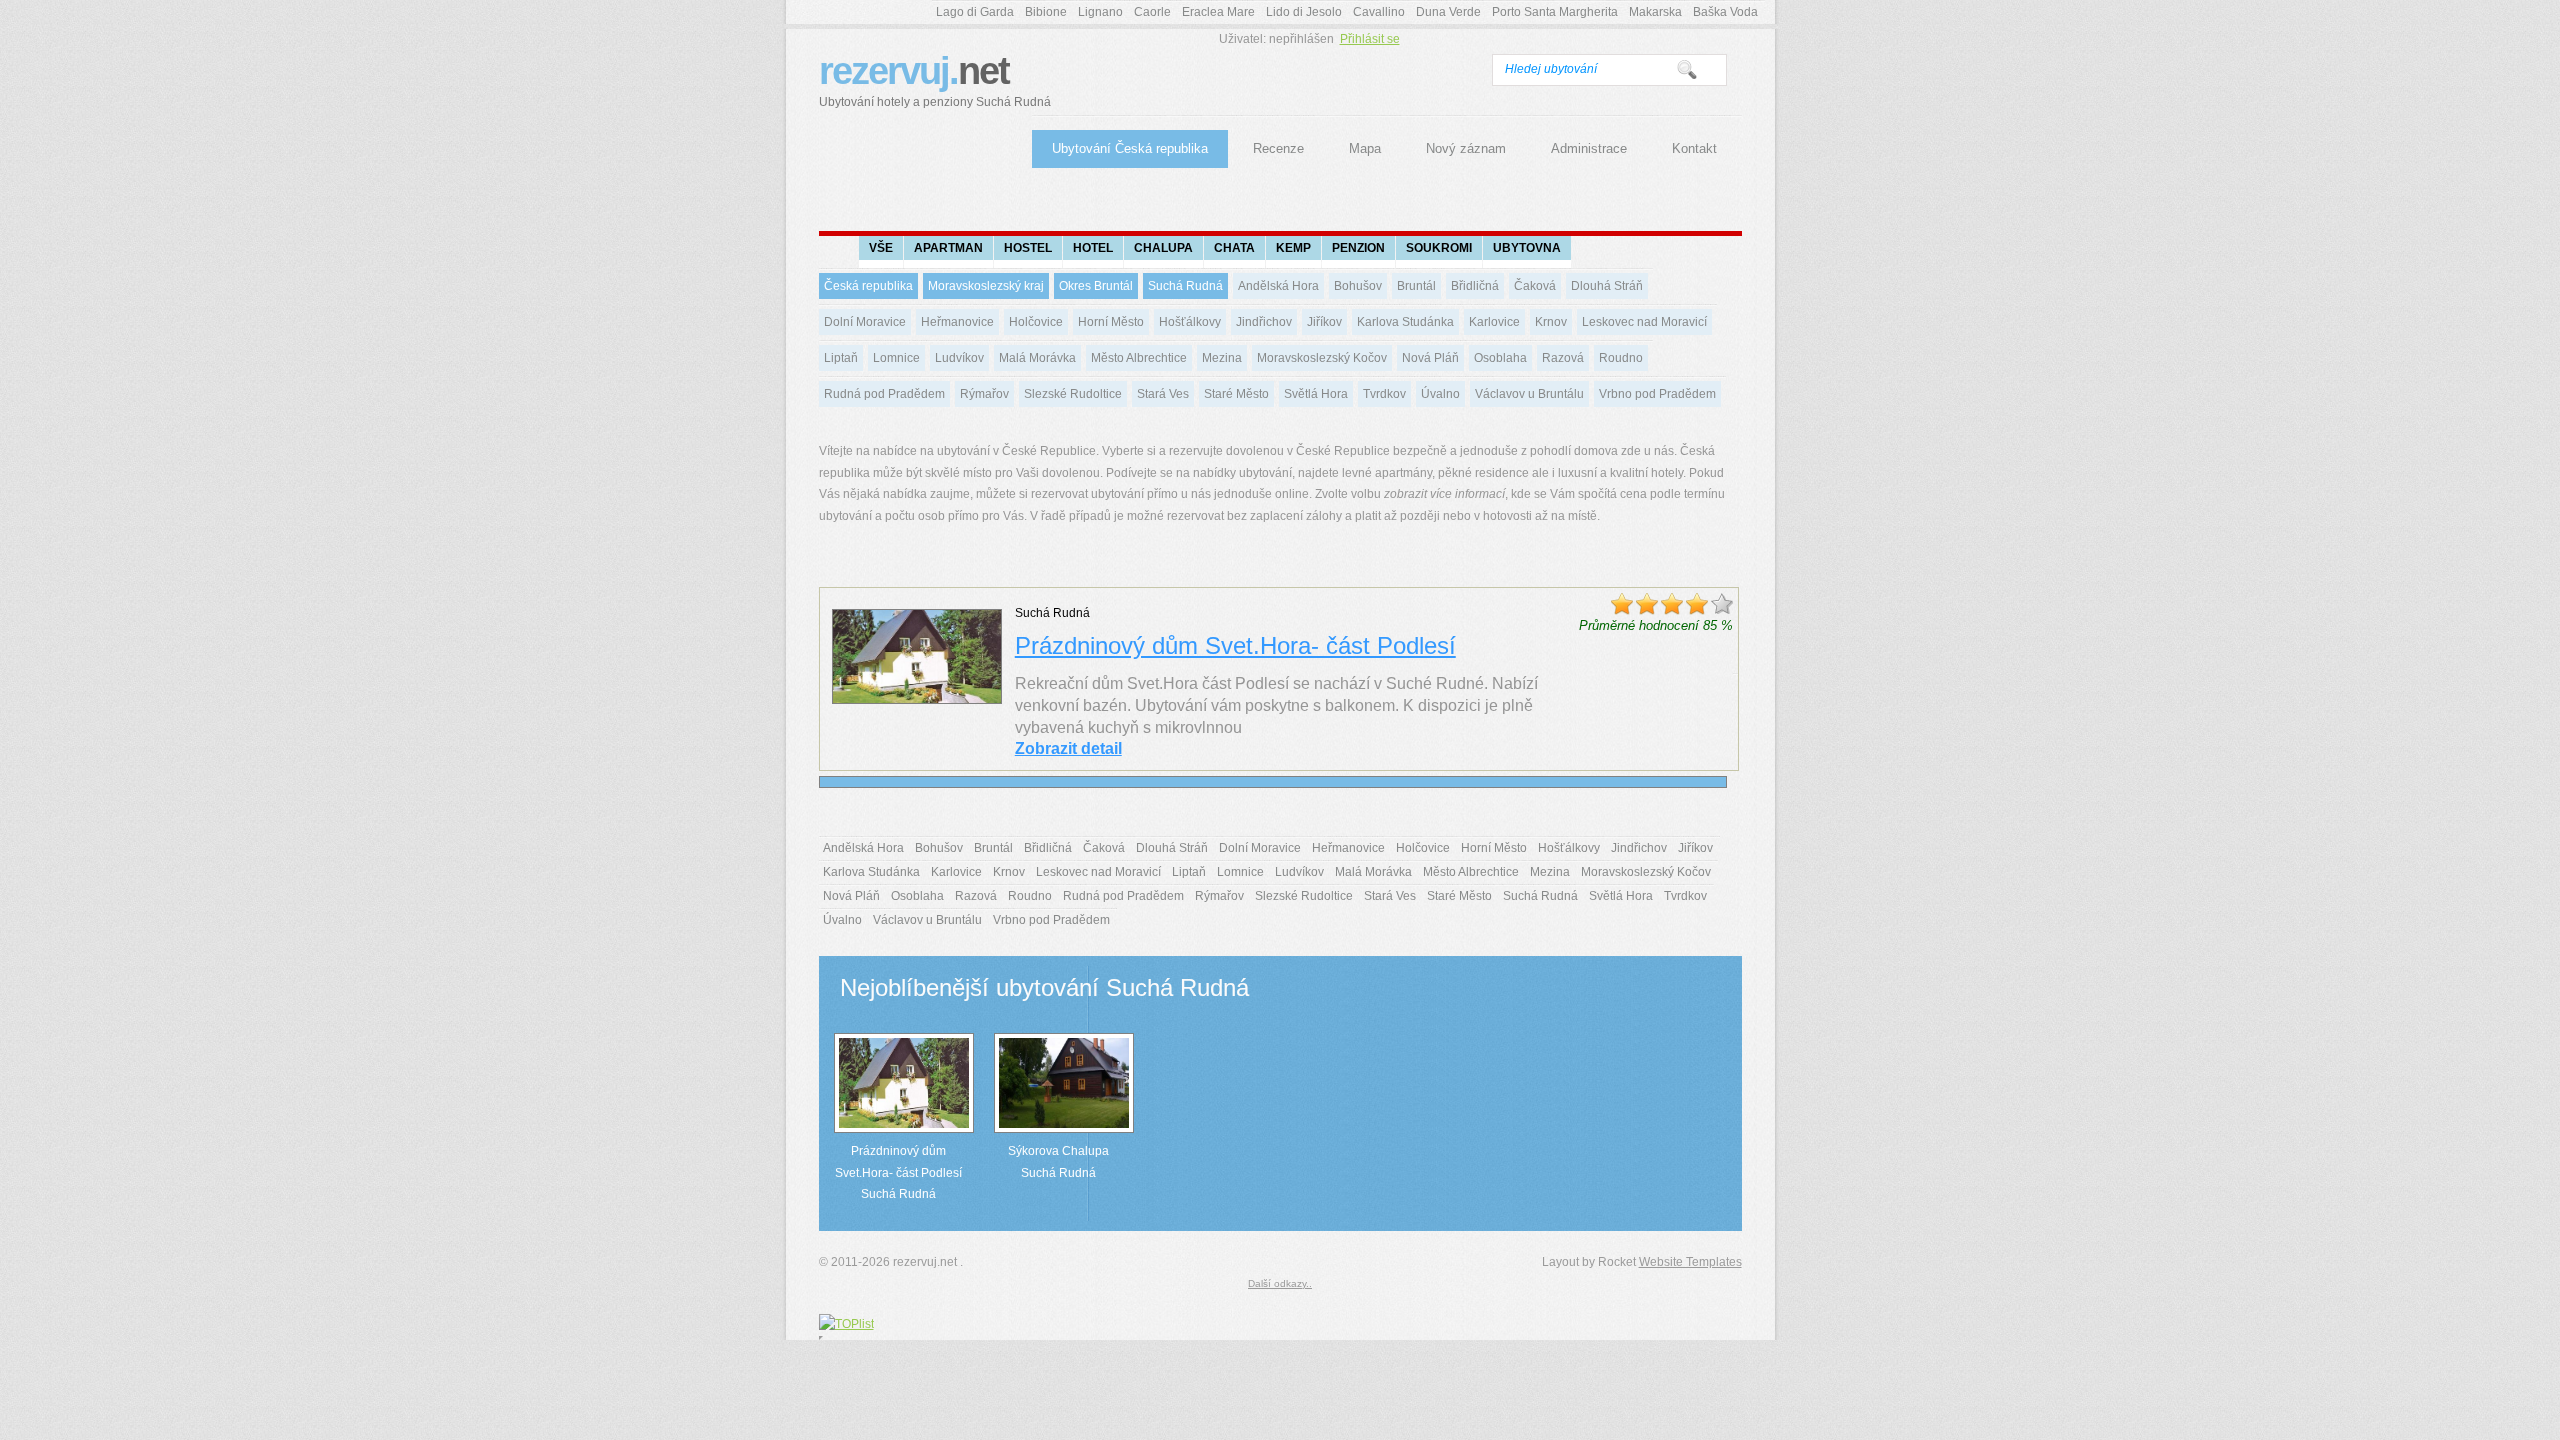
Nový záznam (1466, 148)
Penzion (1358, 248)
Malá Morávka (1037, 358)
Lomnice (896, 358)
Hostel (1028, 248)
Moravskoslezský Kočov (1322, 358)
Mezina (1222, 358)
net (935, 79)
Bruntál (1416, 286)
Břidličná (1475, 286)
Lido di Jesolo (1304, 12)
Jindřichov (1264, 322)
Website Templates (1690, 1262)
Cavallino (1379, 12)
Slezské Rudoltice (1073, 394)
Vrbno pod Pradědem (1657, 394)
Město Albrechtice (1139, 358)
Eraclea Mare (1218, 12)
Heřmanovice (957, 322)
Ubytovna (1527, 248)
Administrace (1589, 148)
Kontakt (1694, 148)
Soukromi (1439, 248)
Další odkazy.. (1280, 1283)
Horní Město (1111, 322)
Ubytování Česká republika (1130, 148)
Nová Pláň (1430, 358)
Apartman (948, 248)
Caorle (1152, 12)
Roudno (1621, 358)
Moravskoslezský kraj (986, 286)
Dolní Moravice (865, 322)
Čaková (1535, 286)
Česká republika (868, 286)
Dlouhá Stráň (1607, 286)
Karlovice (1494, 322)
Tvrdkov (1384, 394)
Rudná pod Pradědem (884, 394)
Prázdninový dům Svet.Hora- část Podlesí (1235, 645)
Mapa (1365, 148)
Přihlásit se (1370, 39)
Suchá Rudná (1185, 286)
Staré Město (1236, 394)
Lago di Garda (975, 12)
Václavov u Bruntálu (1529, 394)
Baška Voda (1725, 12)
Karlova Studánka (1405, 322)
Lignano (1100, 12)
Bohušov (1358, 286)
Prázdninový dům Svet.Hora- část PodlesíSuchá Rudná (898, 1172)
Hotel (1093, 248)
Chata (1234, 248)
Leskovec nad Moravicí (1644, 322)
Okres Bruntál (1096, 286)
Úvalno (1440, 394)
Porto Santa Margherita (1555, 12)
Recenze (1278, 148)
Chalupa (1163, 248)
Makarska (1655, 12)
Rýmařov (984, 394)
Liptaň (841, 358)
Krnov (1551, 322)
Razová (1563, 358)
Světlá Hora (1316, 394)
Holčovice (1036, 322)
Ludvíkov (959, 358)
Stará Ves (1163, 394)
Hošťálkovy (1190, 322)
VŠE (881, 248)
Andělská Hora (1278, 286)
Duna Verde (1448, 12)
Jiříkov (1324, 322)
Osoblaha (1500, 358)
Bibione (1046, 12)
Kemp (1293, 248)
